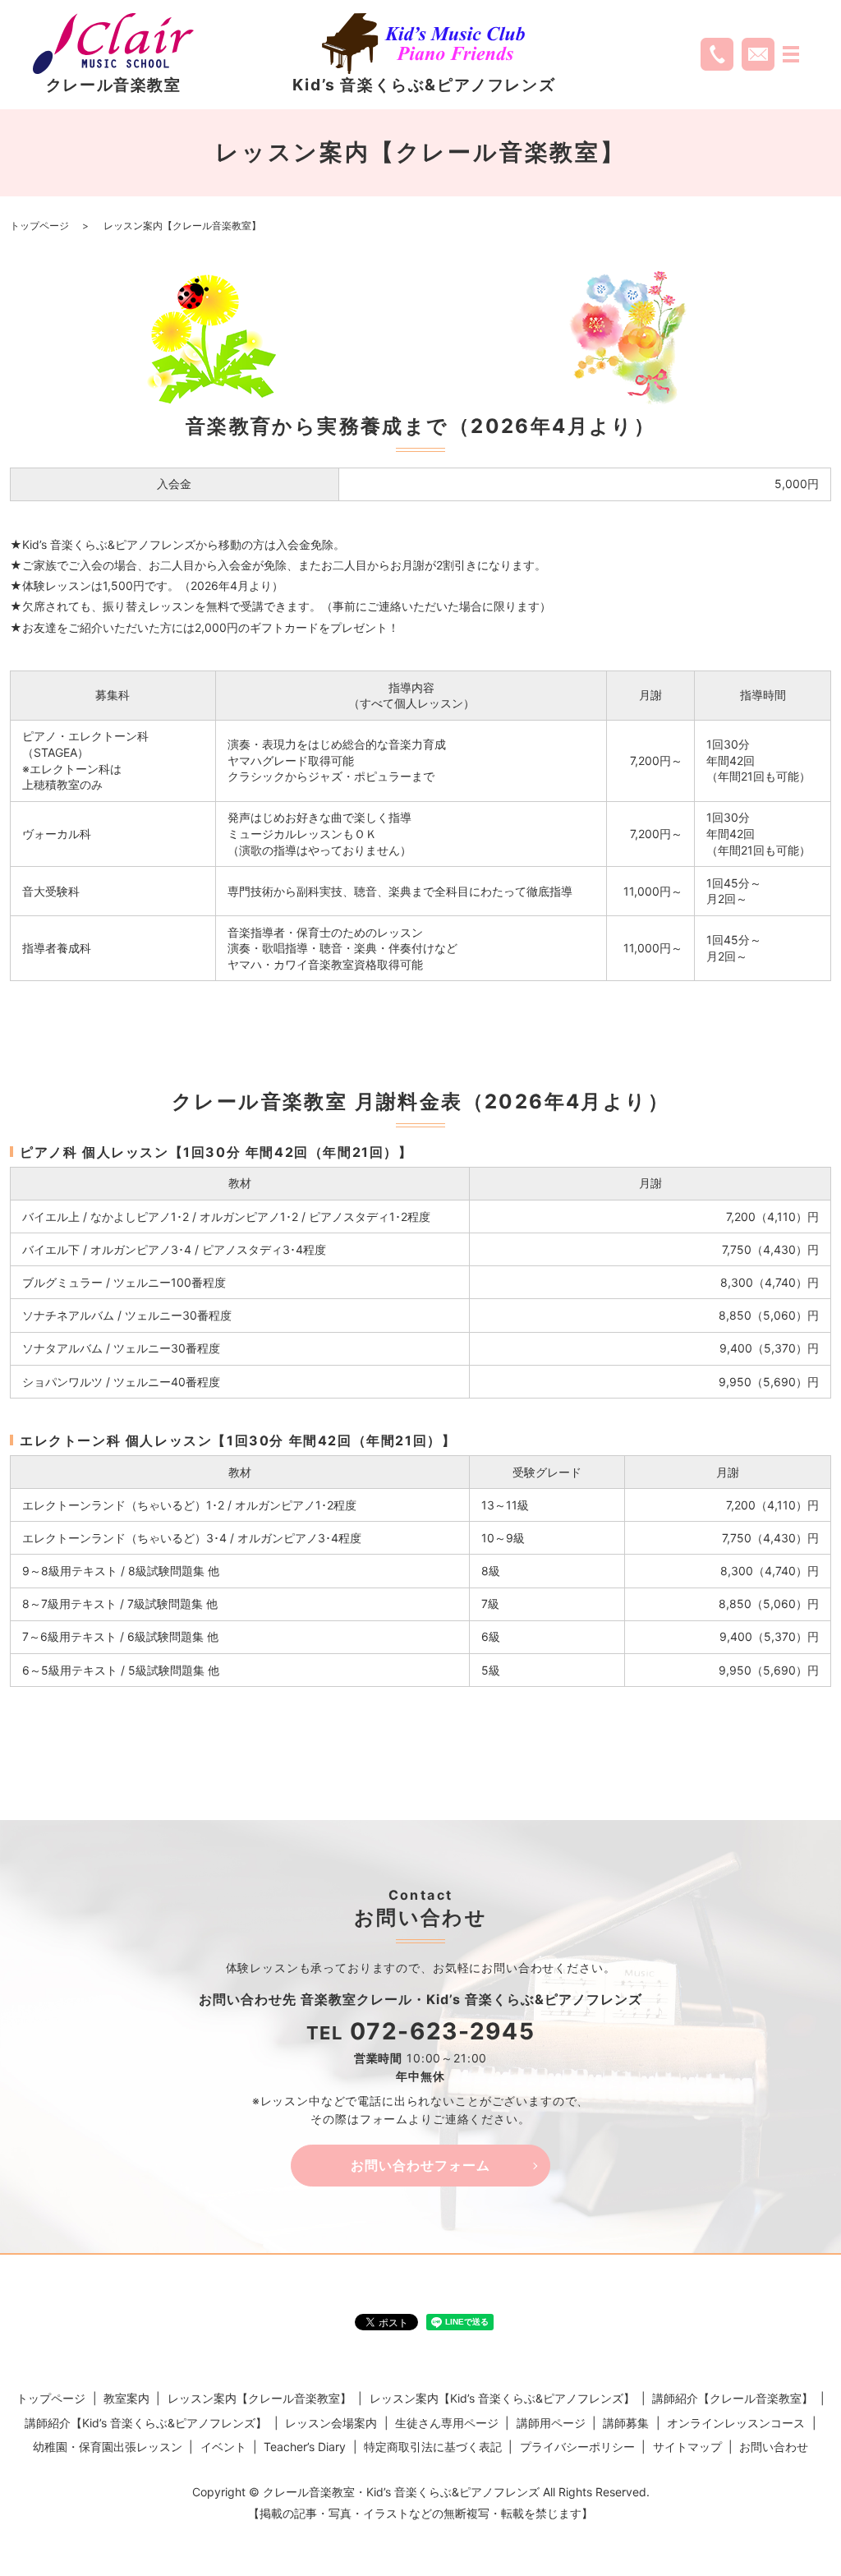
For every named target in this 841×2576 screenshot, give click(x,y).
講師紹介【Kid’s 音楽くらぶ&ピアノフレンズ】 (146, 2423)
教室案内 (126, 2398)
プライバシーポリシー (577, 2447)
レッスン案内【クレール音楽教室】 (260, 2398)
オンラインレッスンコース (736, 2423)
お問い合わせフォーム (420, 2165)
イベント (223, 2447)
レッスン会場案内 (331, 2423)
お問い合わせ (774, 2447)
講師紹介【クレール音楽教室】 (733, 2398)
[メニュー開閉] (791, 54)
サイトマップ (687, 2447)
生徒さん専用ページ (447, 2423)
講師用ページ (551, 2423)
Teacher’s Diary (305, 2447)
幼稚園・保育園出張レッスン (108, 2447)
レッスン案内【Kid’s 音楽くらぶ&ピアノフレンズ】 (502, 2398)
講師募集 (626, 2423)
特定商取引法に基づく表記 (433, 2447)
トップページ (39, 226)
